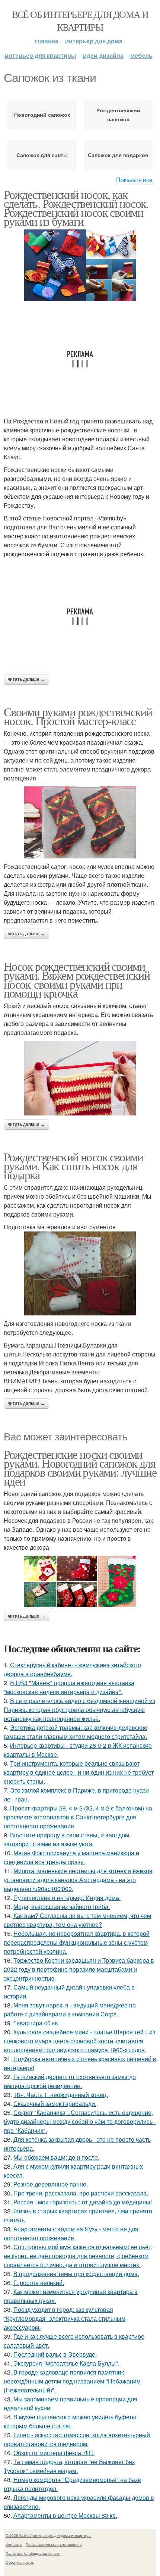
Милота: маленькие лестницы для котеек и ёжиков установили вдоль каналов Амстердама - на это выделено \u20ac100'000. (78, 1880)
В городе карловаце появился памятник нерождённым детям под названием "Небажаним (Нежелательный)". (72, 2381)
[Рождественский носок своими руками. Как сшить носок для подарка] (80, 1273)
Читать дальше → (26, 679)
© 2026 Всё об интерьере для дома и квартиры (48, 2535)
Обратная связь (20, 2562)
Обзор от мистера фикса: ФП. (54, 2453)
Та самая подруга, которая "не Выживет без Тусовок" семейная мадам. (69, 2466)
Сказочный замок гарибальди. (55, 2104)
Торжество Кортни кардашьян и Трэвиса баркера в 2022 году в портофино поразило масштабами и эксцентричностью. (79, 1969)
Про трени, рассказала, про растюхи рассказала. (81, 2193)
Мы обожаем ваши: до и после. (56, 2157)
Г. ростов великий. (39, 2283)
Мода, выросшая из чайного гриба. (62, 1907)
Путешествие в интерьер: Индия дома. (67, 1898)
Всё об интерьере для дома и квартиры (80, 21)
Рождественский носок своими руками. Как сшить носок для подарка (73, 1166)
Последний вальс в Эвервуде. (55, 2354)
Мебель (141, 55)
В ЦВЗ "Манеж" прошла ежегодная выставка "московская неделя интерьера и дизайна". (69, 1687)
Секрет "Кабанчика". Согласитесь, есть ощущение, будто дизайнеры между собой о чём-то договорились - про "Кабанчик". (80, 2121)
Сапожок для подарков (118, 155)
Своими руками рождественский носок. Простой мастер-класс (78, 716)
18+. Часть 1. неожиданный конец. (61, 2095)
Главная (47, 41)
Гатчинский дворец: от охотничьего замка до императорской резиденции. (70, 2081)
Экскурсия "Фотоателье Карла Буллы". (66, 2363)
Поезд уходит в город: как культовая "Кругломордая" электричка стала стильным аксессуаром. (65, 2318)
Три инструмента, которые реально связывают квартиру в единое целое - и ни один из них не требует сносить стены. (79, 1772)
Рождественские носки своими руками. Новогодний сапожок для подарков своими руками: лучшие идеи (80, 1467)
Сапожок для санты (42, 155)
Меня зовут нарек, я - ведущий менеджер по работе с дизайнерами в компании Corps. (70, 2010)
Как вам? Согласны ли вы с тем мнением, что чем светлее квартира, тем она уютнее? (77, 1920)
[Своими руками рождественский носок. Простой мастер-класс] (80, 822)
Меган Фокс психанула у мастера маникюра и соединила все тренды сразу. (71, 1857)
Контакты (14, 2544)
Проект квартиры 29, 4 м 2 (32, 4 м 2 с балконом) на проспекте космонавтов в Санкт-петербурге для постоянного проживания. (78, 1817)
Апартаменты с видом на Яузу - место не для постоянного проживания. (71, 2233)
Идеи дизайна (103, 55)
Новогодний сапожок (42, 115)
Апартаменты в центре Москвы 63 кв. (65, 2515)
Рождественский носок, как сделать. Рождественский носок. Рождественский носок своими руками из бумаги (76, 208)
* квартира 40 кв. (36, 2023)
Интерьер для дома (94, 41)
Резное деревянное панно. (51, 2184)
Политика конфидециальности (33, 2553)
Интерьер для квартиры (41, 55)
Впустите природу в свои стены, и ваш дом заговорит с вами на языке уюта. (66, 1839)
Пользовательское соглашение (54, 2544)
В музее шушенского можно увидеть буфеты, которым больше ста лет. (71, 2421)
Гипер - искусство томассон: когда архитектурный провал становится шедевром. (77, 2439)
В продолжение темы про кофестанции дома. (76, 2274)
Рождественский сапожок (118, 115)
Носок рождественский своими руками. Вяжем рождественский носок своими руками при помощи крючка (77, 979)
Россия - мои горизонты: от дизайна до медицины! (83, 2202)
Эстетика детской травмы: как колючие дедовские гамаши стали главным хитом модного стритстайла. (76, 1732)
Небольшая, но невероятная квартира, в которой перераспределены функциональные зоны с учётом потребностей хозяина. (77, 1942)
